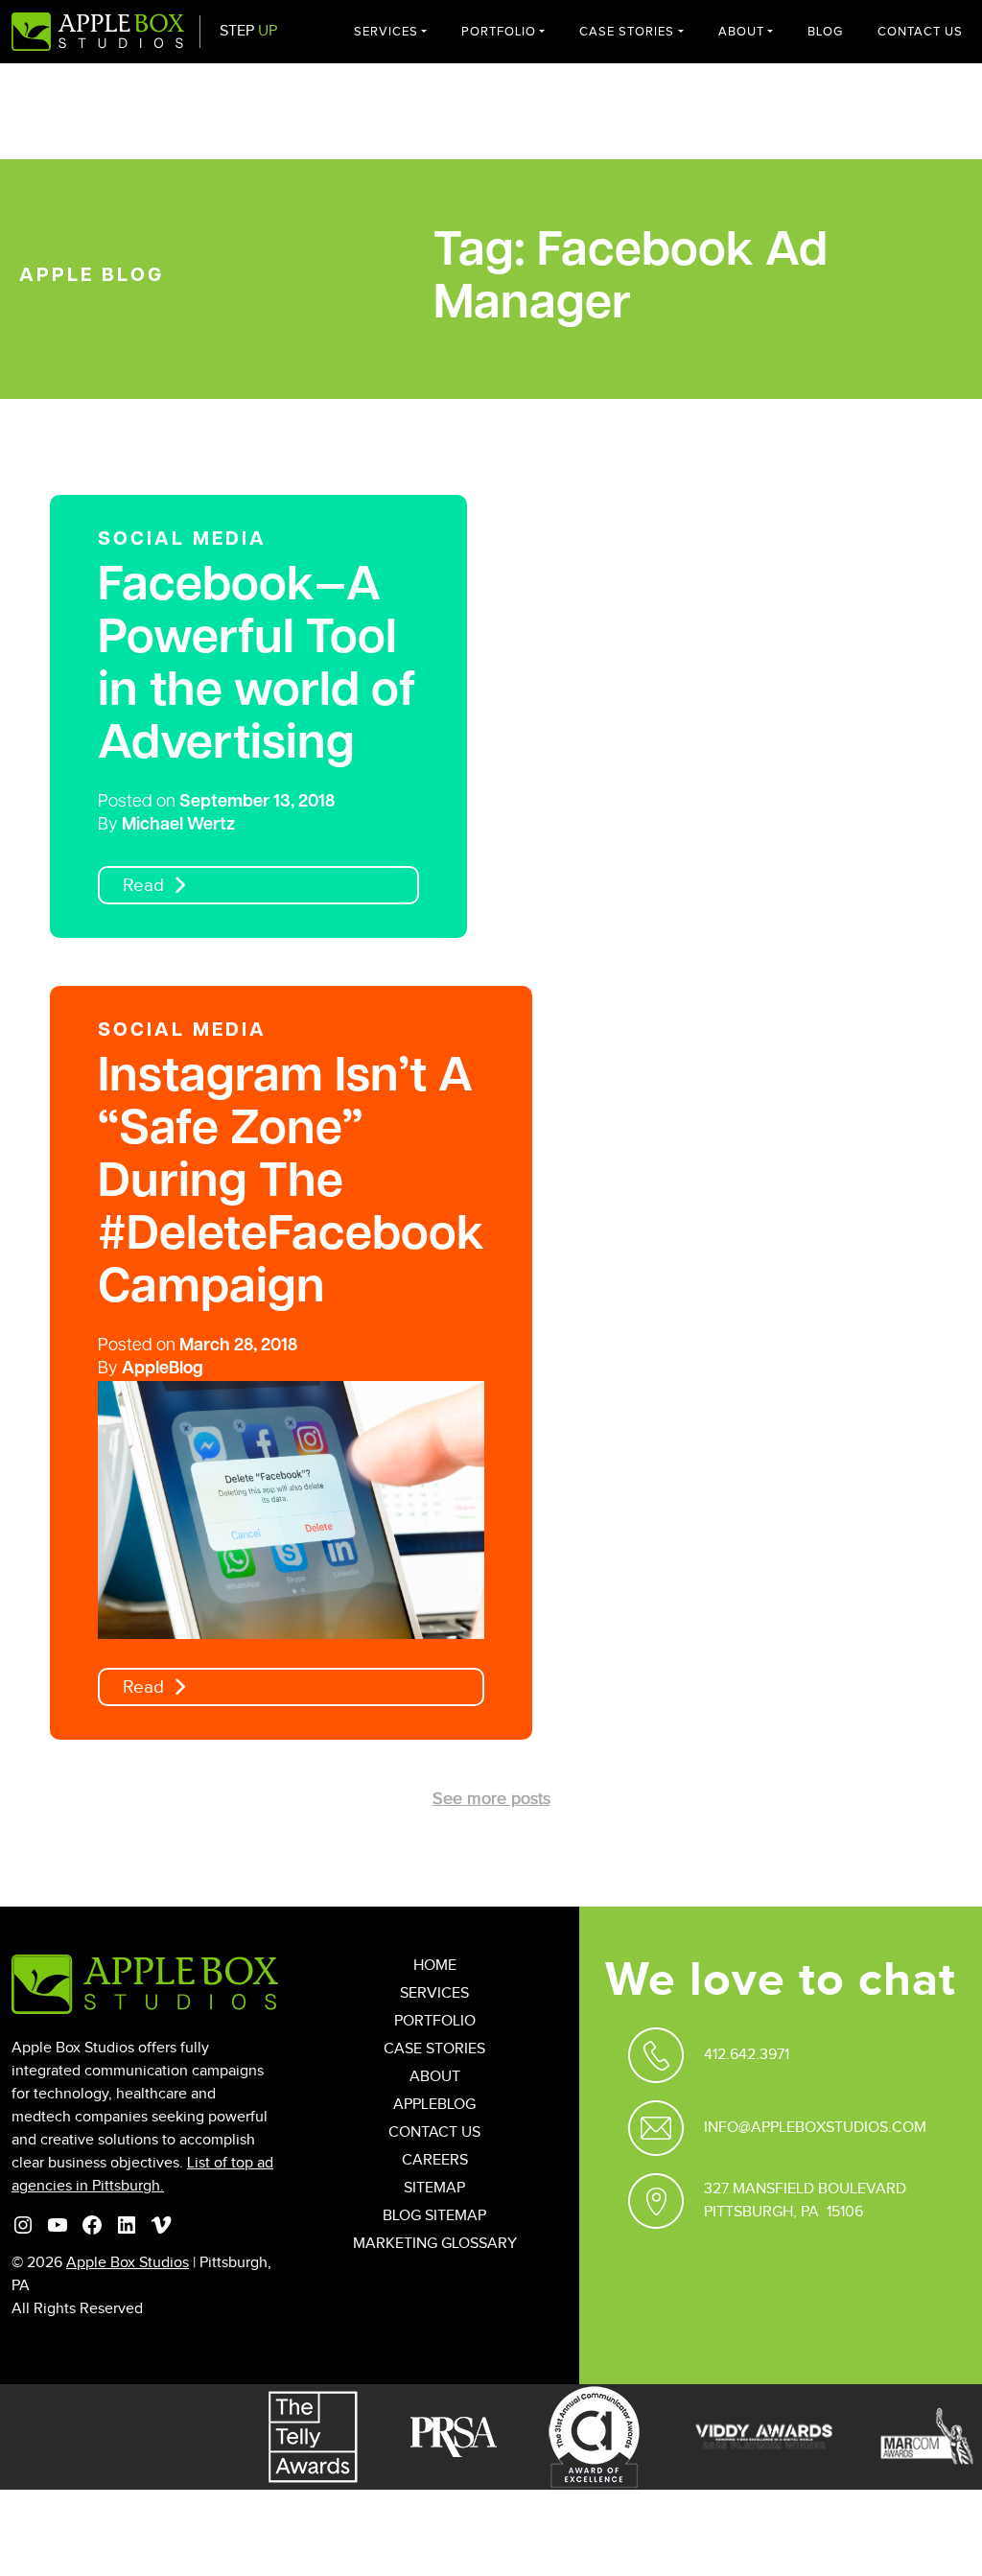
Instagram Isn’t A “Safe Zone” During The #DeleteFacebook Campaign (291, 1184)
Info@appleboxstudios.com (815, 2128)
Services (386, 32)
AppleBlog (163, 1370)
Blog (825, 32)
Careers (435, 2160)
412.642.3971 (747, 2055)
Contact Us (920, 32)
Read (143, 886)
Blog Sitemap (434, 2216)
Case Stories (627, 32)
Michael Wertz (178, 826)
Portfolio (499, 32)
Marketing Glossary (435, 2244)
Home (435, 1966)
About (741, 32)
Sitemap (434, 2188)
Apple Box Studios (128, 2263)
